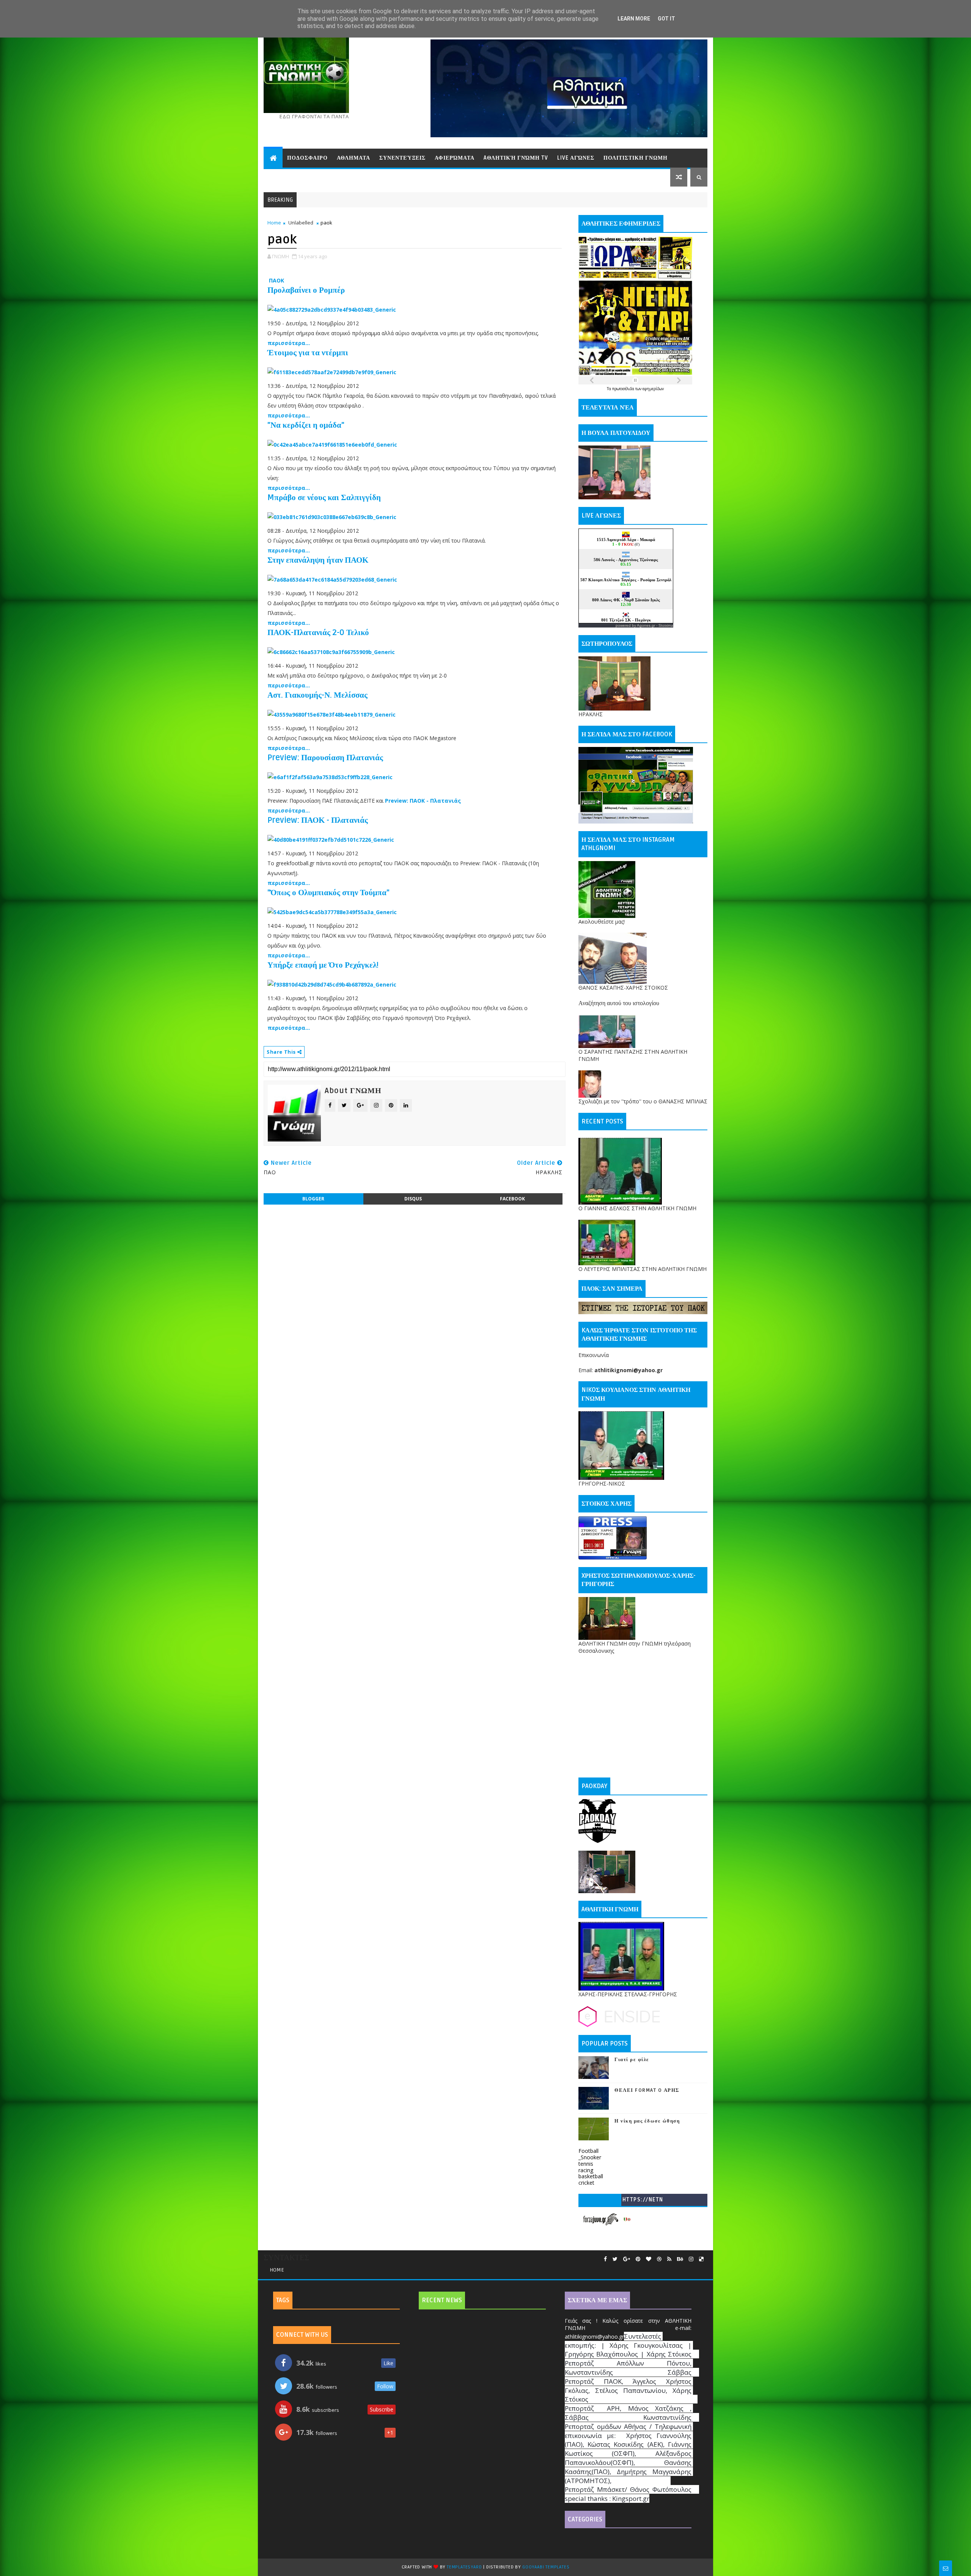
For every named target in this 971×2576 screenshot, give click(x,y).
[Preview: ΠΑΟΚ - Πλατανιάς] (331, 839)
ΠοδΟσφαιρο (307, 158)
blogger (313, 1199)
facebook (512, 1199)
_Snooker (590, 2157)
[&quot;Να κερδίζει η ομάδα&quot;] (332, 444)
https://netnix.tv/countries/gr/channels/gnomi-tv (643, 2201)
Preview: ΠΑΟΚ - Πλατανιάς (423, 801)
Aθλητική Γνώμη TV (516, 158)
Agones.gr (646, 625)
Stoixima (666, 625)
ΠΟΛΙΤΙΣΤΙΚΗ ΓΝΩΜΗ (636, 158)
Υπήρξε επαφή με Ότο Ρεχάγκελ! (323, 965)
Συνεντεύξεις (402, 158)
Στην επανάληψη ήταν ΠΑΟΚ (318, 560)
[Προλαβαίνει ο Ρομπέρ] (332, 309)
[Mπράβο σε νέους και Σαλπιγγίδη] (332, 517)
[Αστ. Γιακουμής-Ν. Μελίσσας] (332, 714)
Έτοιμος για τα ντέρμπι (308, 353)
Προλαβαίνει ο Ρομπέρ (306, 290)
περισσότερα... (289, 343)
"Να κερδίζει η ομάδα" (306, 425)
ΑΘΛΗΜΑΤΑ (354, 158)
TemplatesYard (464, 2567)
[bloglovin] (649, 2259)
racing (586, 2170)
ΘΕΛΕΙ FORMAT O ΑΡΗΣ (647, 2090)
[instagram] (691, 2259)
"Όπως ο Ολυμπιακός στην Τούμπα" (328, 893)
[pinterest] (638, 2259)
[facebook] (605, 2259)
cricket (586, 2183)
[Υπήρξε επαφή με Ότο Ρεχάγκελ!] (332, 984)
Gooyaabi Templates (546, 2567)
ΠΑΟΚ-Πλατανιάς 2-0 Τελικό (318, 633)
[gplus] (627, 2259)
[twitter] (615, 2259)
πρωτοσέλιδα (624, 389)
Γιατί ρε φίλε (632, 2060)
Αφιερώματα (455, 158)
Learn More (634, 19)
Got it (666, 19)
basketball (591, 2176)
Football (588, 2151)
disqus (413, 1199)
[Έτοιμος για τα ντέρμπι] (332, 372)
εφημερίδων (653, 389)
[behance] (680, 2259)
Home (274, 223)
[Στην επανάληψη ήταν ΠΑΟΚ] (332, 579)
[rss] (669, 2259)
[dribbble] (659, 2259)
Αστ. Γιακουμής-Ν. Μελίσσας (317, 695)
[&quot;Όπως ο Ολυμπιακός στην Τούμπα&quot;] (332, 912)
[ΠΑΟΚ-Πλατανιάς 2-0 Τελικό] (331, 652)
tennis (586, 2164)
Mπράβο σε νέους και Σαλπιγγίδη (324, 498)
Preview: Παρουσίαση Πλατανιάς (325, 758)
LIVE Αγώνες (576, 158)
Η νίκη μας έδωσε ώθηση (647, 2121)
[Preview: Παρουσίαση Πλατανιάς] (330, 777)
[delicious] (701, 2259)
